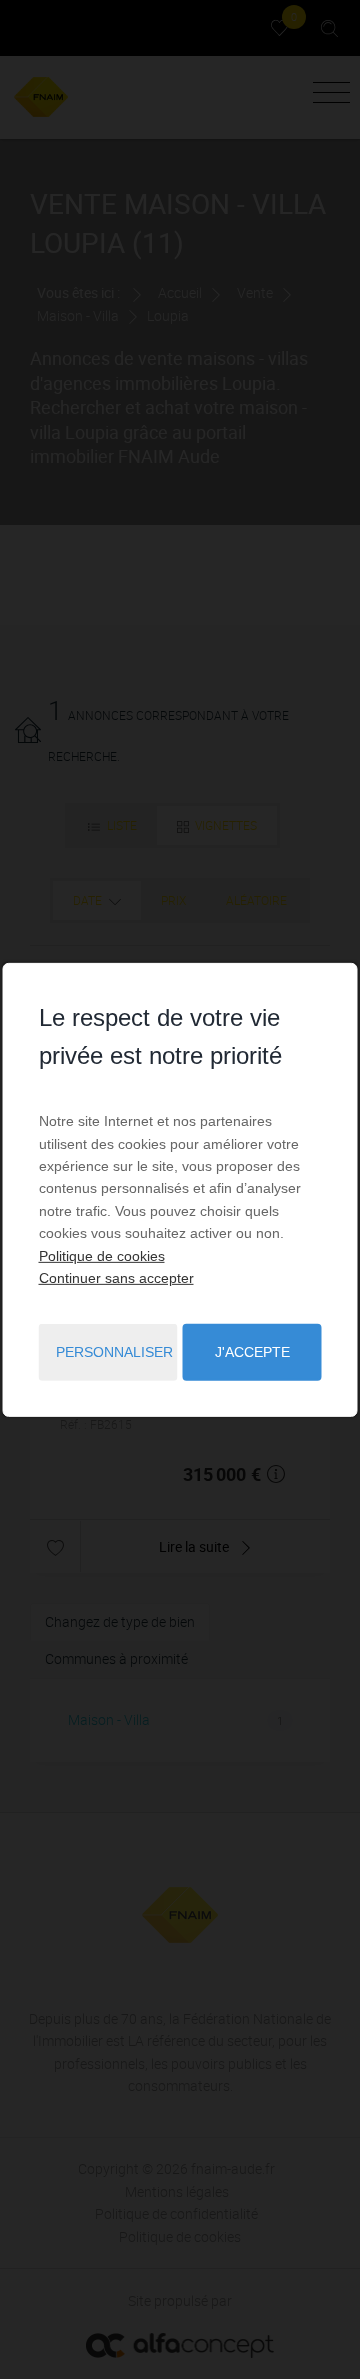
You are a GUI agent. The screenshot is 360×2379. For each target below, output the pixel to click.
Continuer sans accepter (116, 1278)
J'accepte (252, 1352)
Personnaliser (114, 1352)
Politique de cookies (102, 1255)
